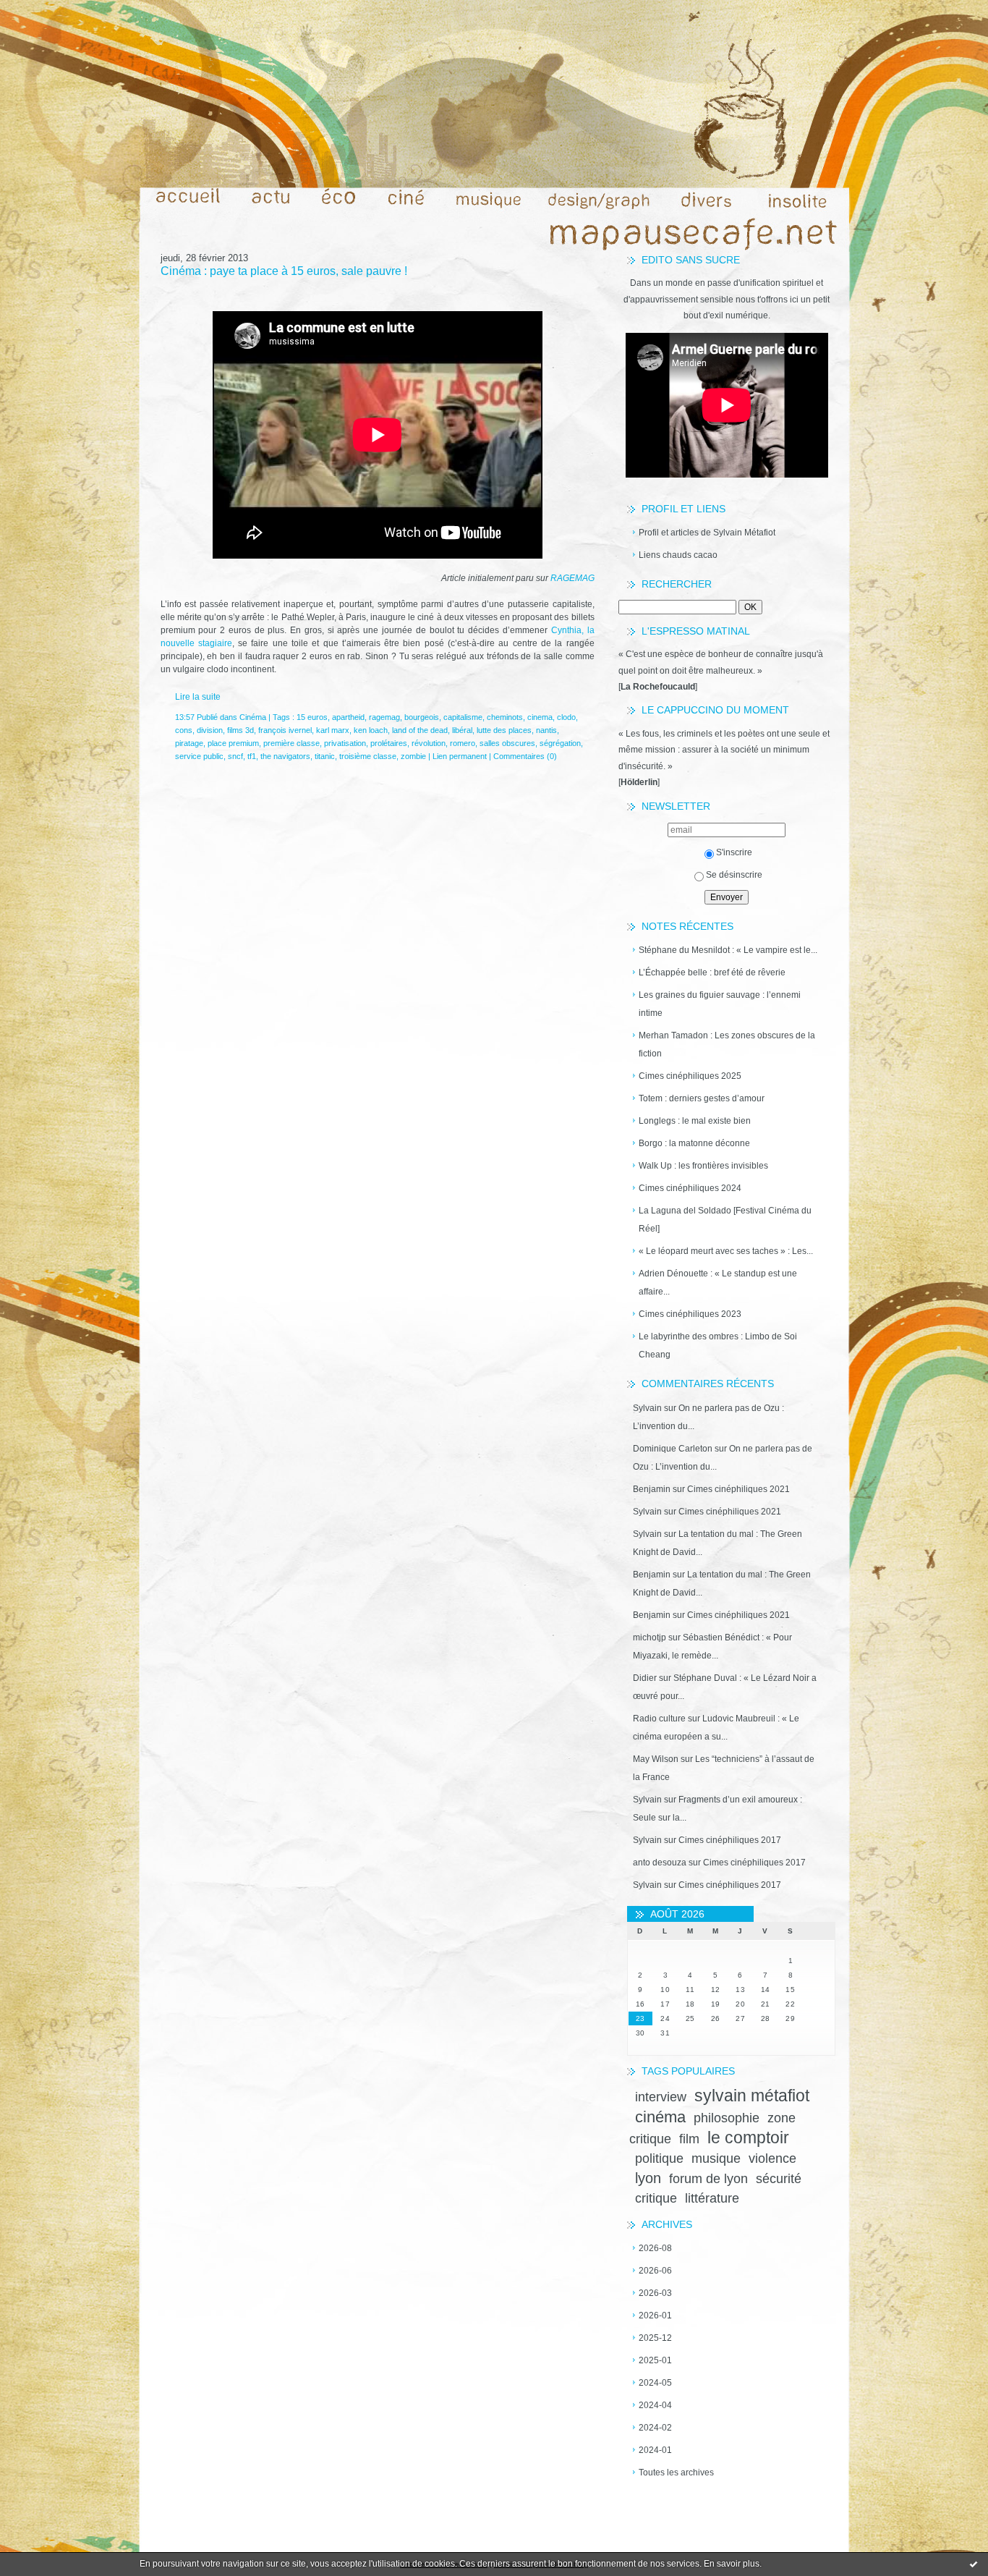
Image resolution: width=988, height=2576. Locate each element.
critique (656, 2198)
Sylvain (647, 1408)
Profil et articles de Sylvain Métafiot (707, 533)
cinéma (660, 2117)
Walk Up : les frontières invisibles (703, 1166)
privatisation (345, 743)
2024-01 (655, 2450)
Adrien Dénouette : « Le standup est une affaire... (718, 1283)
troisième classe (368, 756)
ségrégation (560, 743)
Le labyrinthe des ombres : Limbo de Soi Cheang (718, 1346)
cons (184, 730)
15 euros (312, 717)
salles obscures (507, 743)
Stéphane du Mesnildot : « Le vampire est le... (728, 950)
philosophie (727, 2118)
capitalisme (463, 717)
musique (716, 2158)
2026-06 (655, 2271)
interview (661, 2097)
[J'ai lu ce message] (974, 2564)
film (689, 2139)
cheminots (505, 717)
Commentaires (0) (525, 756)
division (210, 730)
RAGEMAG (572, 578)
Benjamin (652, 1489)
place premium (233, 743)
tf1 (252, 756)
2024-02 (655, 2428)
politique (659, 2158)
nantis (546, 730)
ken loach (371, 730)
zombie (413, 756)
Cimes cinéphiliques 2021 (738, 1489)
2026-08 (655, 2248)
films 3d (240, 730)
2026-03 (655, 2293)
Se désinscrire (734, 875)
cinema (540, 717)
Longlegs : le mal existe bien (695, 1121)
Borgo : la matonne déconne (694, 1143)
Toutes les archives (676, 2473)
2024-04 (655, 2405)
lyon (648, 2178)
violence (772, 2158)
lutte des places (504, 730)
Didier (645, 1678)
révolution (429, 743)
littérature (712, 2198)
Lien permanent (460, 756)
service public (199, 756)
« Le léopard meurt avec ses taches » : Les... (726, 1251)
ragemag (384, 717)
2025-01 (655, 2360)
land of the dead (420, 730)
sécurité (779, 2179)
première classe (291, 743)
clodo (566, 717)
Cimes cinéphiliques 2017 (730, 1840)
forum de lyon (708, 2179)
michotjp (650, 1637)
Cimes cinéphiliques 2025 (690, 1076)
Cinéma (253, 717)
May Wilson (656, 1759)
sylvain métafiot (752, 2096)
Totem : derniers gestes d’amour (702, 1098)
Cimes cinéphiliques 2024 (690, 1188)
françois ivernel (285, 730)
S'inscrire (734, 852)
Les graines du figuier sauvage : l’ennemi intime (720, 1004)
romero (463, 743)
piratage (189, 743)
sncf (235, 756)
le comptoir (748, 2138)
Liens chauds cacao (678, 555)
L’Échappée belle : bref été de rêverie (712, 973)
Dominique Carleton (673, 1449)
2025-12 (655, 2338)
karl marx (333, 730)
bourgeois (422, 717)
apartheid (348, 717)
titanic (325, 756)
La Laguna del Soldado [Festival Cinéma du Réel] (725, 1220)
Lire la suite (198, 697)
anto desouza (660, 1863)
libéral (462, 730)
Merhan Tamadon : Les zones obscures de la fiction (727, 1045)
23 (640, 2018)
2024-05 (655, 2383)
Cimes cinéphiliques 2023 (690, 1314)
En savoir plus (732, 2564)
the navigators (285, 756)
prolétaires (389, 743)
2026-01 (655, 2316)
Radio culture (659, 1719)
